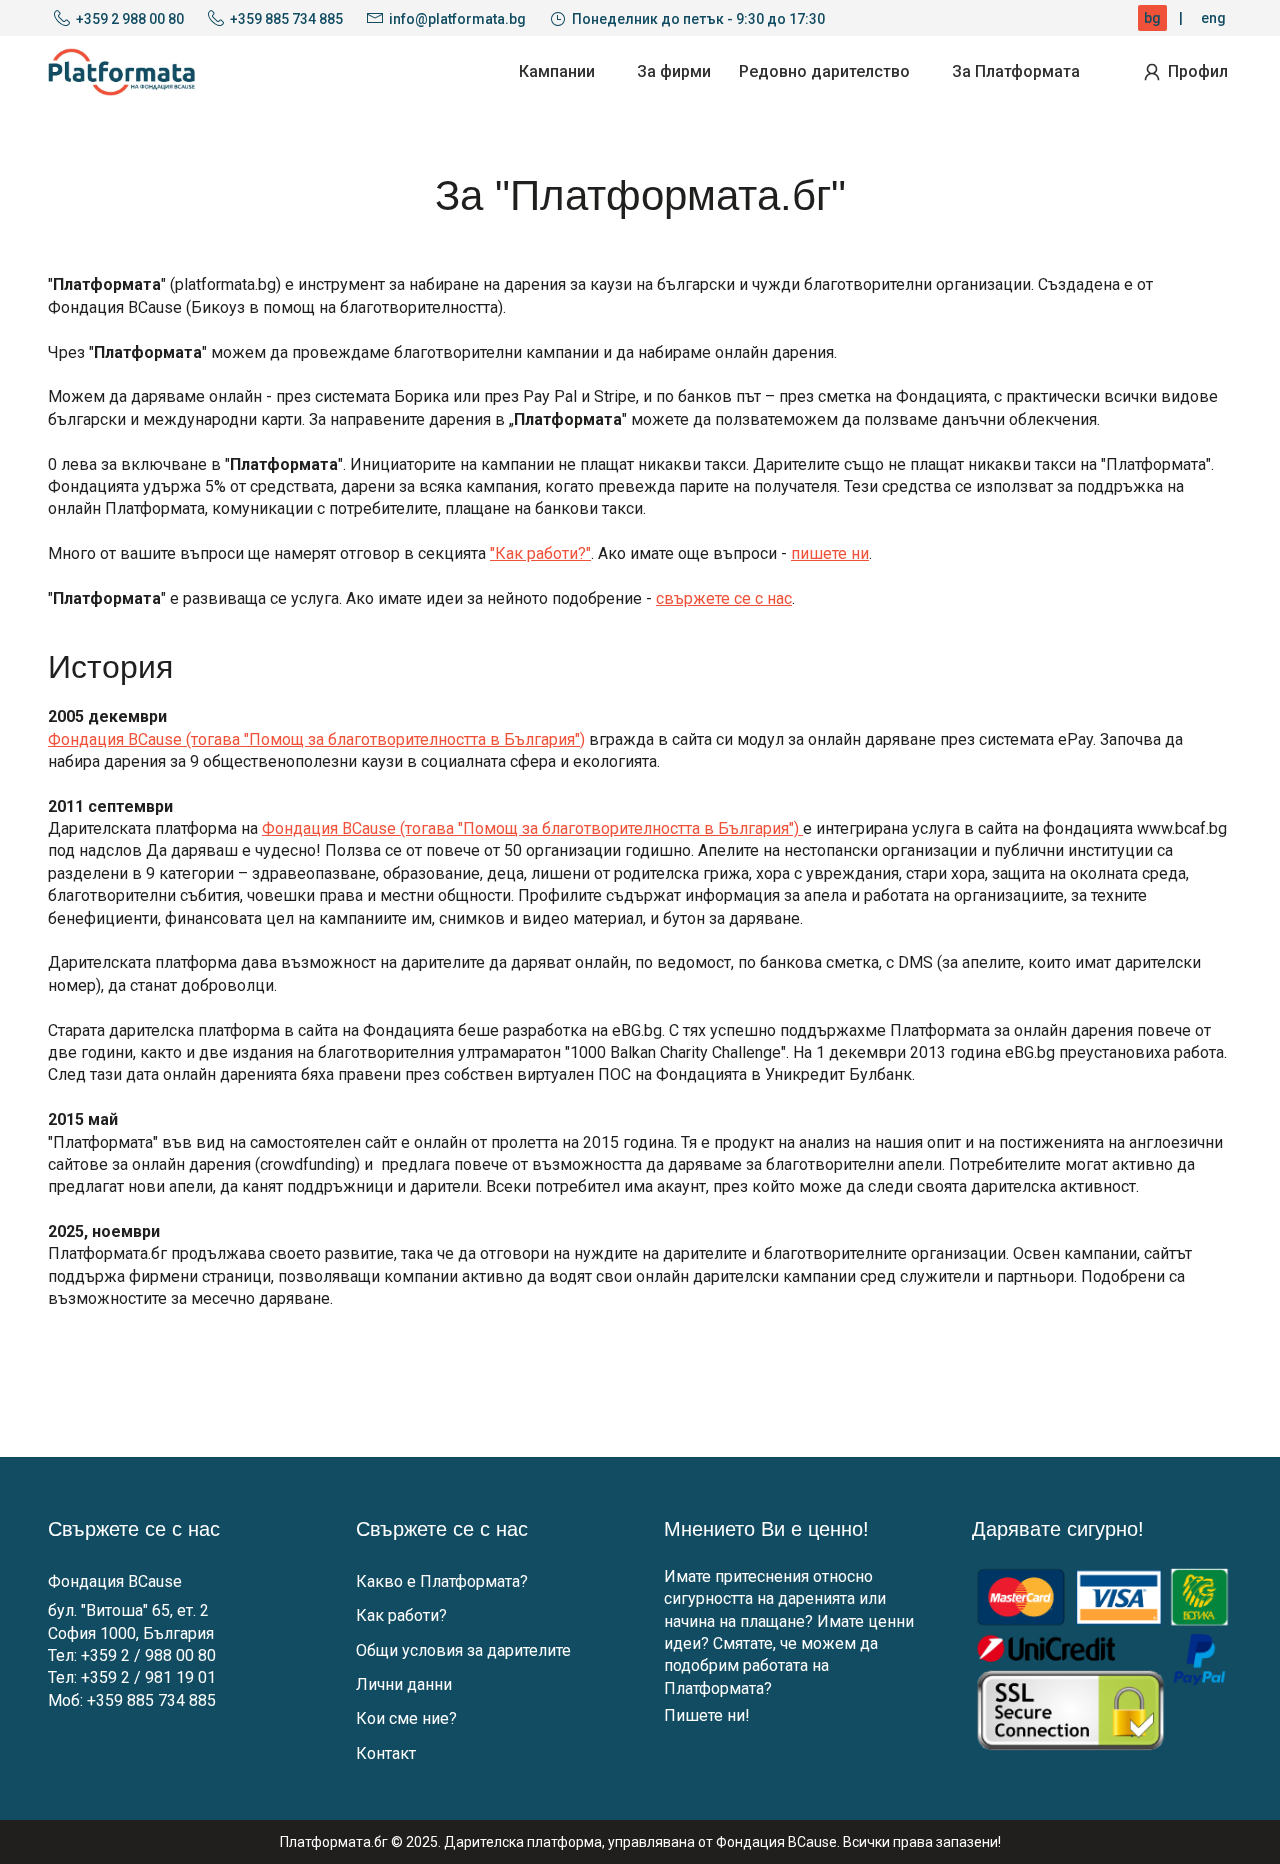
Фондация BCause (115, 1581)
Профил (1198, 71)
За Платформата (1016, 71)
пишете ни (830, 553)
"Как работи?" (540, 553)
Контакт (386, 1753)
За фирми (674, 71)
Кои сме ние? (406, 1718)
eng (1213, 18)
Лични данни (404, 1684)
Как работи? (401, 1615)
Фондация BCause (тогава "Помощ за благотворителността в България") (316, 739)
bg (1152, 18)
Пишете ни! (707, 1715)
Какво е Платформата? (442, 1581)
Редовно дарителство (824, 71)
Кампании (557, 71)
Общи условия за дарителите (463, 1650)
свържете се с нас (724, 598)
